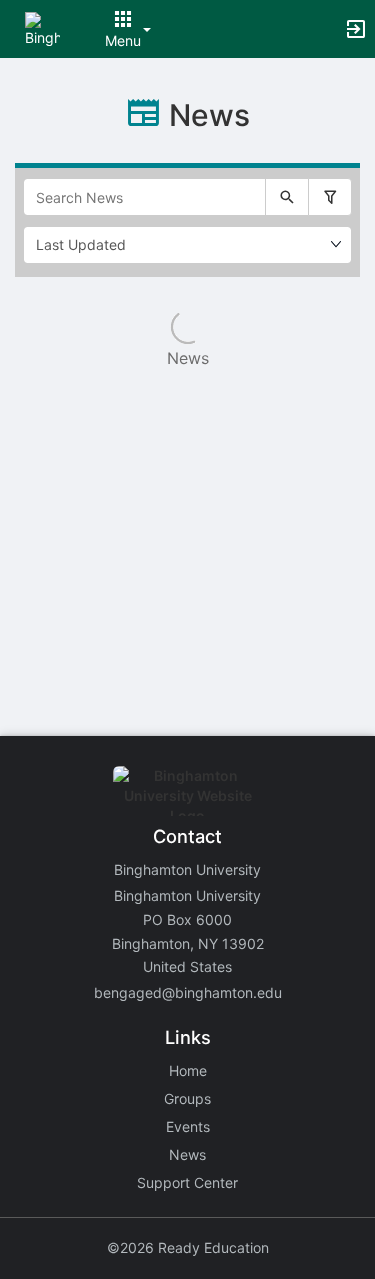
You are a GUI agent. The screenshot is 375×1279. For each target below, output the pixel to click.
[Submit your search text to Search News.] (287, 197)
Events (188, 1126)
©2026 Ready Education (188, 1247)
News (187, 1154)
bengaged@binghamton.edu (188, 992)
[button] (42, 27)
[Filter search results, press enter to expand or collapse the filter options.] (330, 197)
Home (188, 1070)
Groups (187, 1098)
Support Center (187, 1182)
